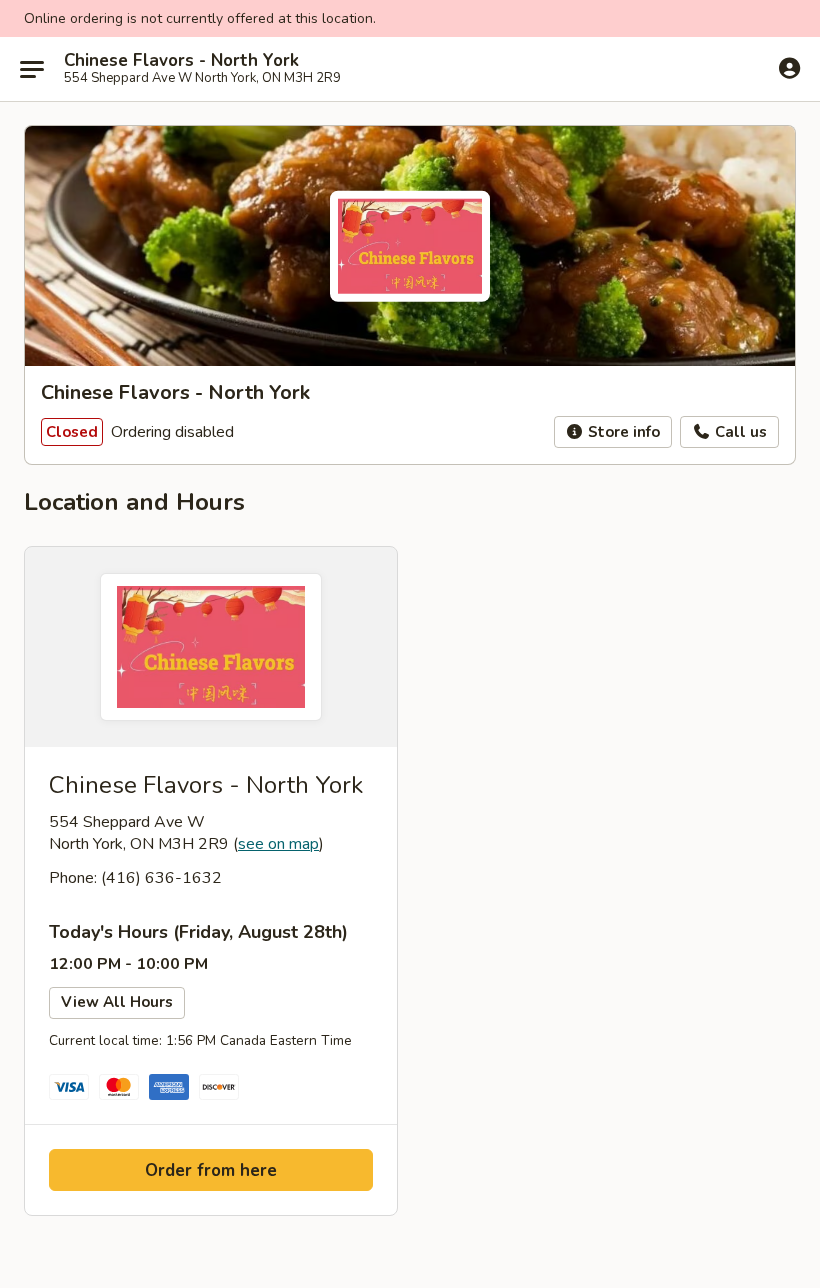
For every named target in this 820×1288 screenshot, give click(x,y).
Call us (739, 432)
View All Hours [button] (117, 1002)
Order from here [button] (211, 1170)
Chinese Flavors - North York (181, 61)
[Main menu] (32, 69)
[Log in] (789, 68)
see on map (278, 844)
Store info (622, 432)
